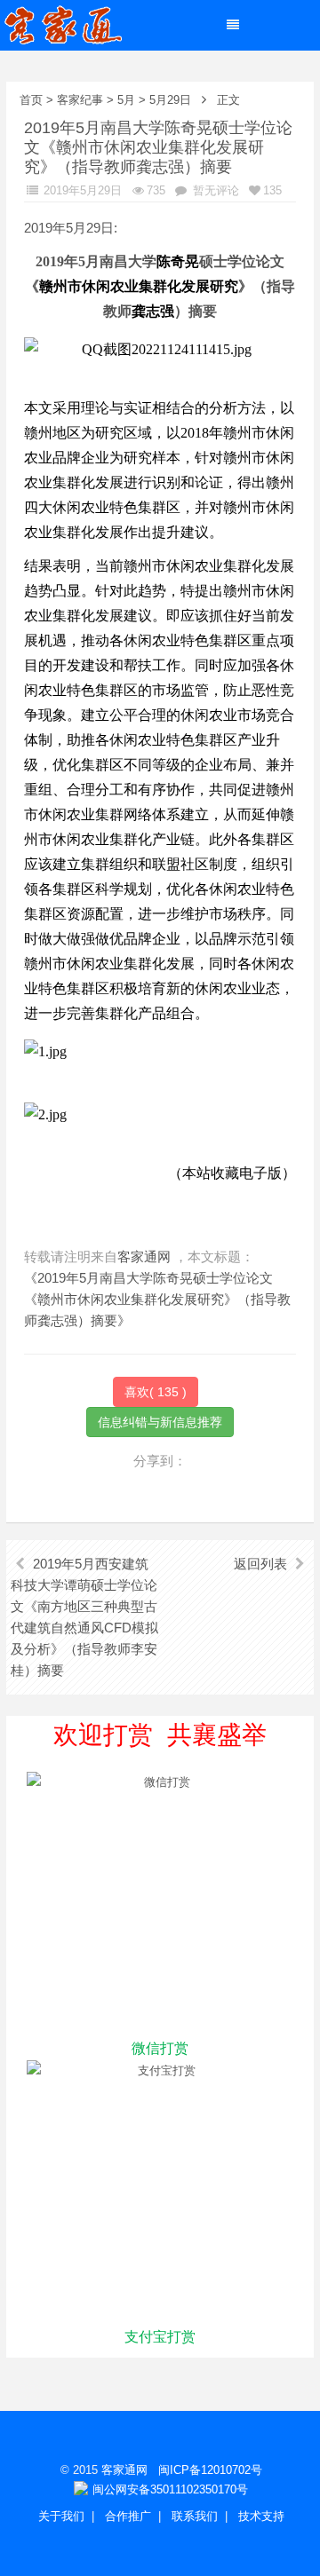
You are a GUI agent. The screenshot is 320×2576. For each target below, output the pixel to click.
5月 (126, 100)
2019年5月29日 (81, 190)
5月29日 (170, 100)
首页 (31, 100)
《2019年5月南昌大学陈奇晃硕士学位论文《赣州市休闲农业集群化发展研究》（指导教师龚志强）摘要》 (157, 1299)
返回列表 (260, 1564)
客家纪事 (80, 100)
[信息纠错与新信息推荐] (160, 1421)
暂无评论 (214, 190)
